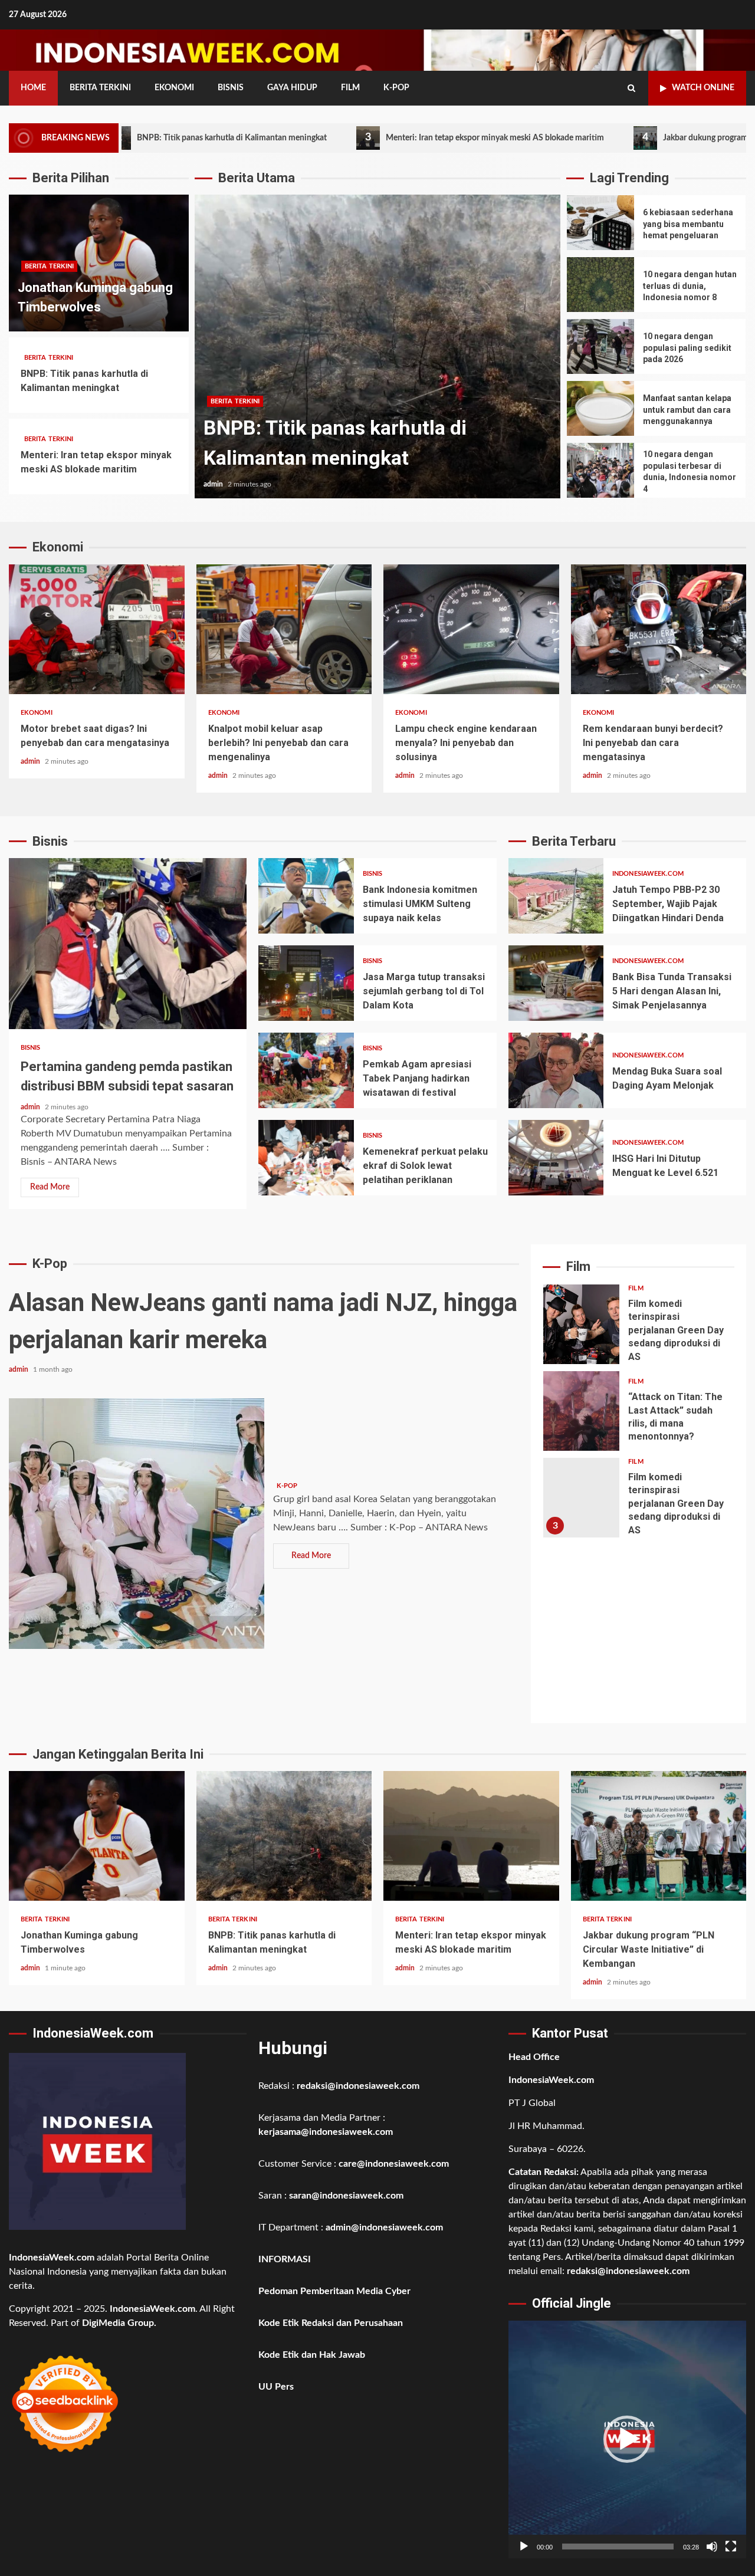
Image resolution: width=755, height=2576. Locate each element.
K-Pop (396, 88)
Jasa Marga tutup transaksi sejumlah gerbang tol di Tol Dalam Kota (306, 983)
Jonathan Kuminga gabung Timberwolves (97, 1836)
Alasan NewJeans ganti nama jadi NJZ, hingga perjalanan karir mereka (137, 1524)
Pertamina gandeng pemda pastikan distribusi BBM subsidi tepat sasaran (128, 944)
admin (214, 484)
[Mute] (712, 2547)
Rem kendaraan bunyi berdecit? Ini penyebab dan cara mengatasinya (659, 629)
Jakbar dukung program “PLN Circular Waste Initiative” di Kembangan (659, 1836)
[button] (627, 2439)
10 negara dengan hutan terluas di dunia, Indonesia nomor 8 (600, 285)
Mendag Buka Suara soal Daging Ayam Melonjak (556, 1070)
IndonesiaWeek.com (648, 874)
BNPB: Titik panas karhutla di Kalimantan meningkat (284, 1836)
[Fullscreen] (731, 2547)
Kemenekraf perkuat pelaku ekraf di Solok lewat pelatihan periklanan (306, 1158)
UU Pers (276, 2387)
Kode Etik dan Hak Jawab (312, 2355)
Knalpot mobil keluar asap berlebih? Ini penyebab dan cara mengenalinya (284, 629)
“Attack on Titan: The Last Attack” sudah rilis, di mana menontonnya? (581, 1411)
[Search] (631, 88)
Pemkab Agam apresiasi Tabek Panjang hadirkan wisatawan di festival (306, 1070)
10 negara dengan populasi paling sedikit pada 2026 (600, 346)
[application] (627, 2439)
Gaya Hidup (292, 88)
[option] (377, 352)
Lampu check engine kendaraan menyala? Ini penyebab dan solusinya (471, 629)
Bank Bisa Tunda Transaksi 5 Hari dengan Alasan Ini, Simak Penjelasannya (556, 983)
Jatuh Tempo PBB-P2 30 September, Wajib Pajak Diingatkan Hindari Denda (556, 896)
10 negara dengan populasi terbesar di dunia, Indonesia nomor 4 (600, 470)
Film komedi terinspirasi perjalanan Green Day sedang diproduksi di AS (581, 1324)
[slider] (618, 2547)
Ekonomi (174, 88)
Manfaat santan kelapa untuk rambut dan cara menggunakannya (600, 408)
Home (33, 88)
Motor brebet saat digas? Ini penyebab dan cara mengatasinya (97, 629)
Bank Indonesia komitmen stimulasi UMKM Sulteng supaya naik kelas (306, 896)
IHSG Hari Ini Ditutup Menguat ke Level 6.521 (556, 1158)
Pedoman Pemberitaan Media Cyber (334, 2291)
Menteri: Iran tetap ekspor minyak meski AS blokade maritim (384, 137)
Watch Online (703, 88)
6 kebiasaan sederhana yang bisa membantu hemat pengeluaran (600, 223)
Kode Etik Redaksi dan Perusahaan (331, 2323)
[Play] (524, 2547)
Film (350, 88)
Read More (50, 1187)
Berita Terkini (100, 88)
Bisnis (231, 88)
